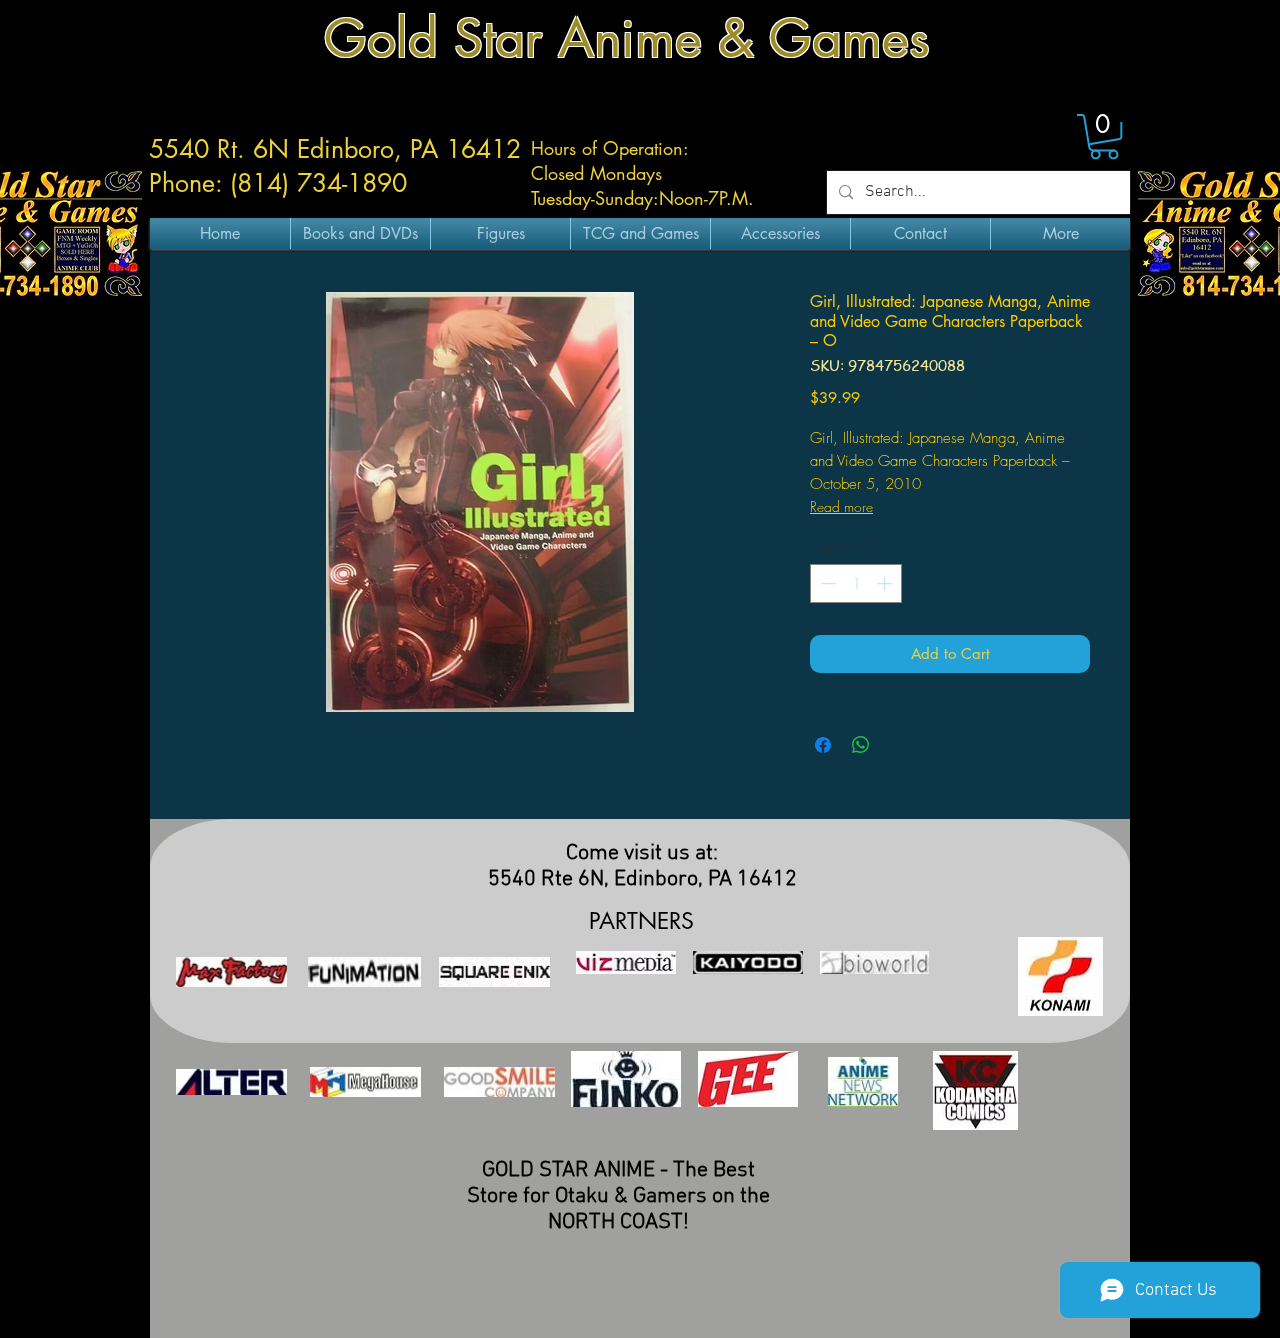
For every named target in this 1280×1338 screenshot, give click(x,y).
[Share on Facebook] (823, 745)
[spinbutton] (856, 583)
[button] (1104, 136)
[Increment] (886, 583)
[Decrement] (826, 583)
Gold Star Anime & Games (627, 38)
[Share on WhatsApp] (861, 745)
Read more (841, 506)
